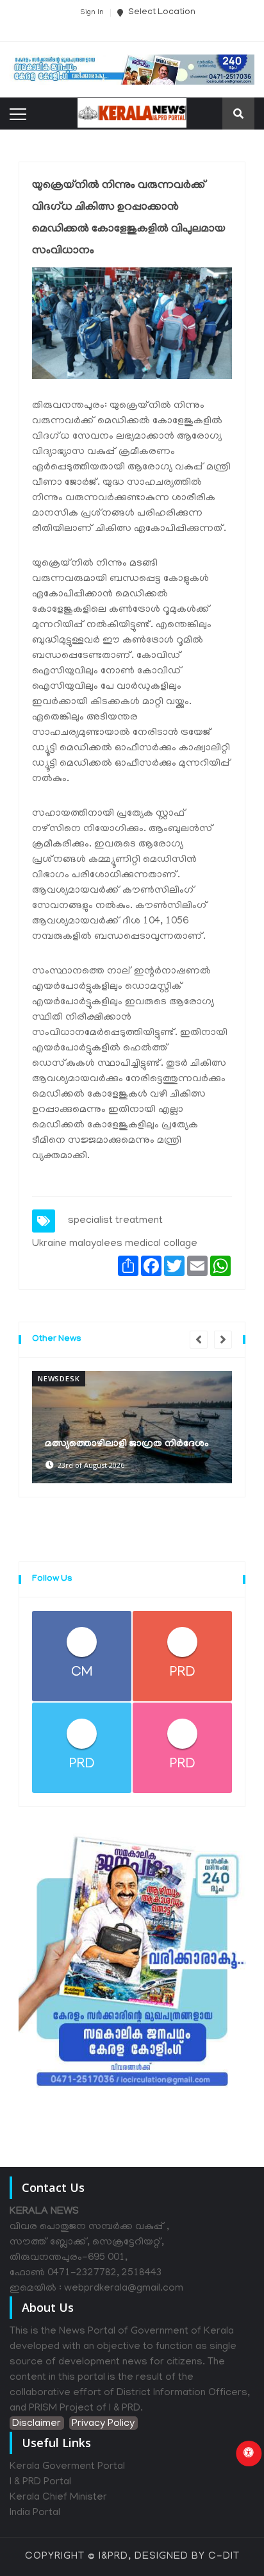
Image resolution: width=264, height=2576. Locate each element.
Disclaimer (37, 2424)
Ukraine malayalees (77, 1244)
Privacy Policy (103, 2424)
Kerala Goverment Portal (67, 2467)
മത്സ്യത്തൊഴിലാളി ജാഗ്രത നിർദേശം (127, 1444)
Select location (161, 13)
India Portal (35, 2513)
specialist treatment (115, 1221)
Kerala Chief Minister (58, 2498)
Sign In (92, 13)
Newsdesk (59, 1378)
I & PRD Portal (40, 2482)
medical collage (161, 1244)
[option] (132, 1427)
